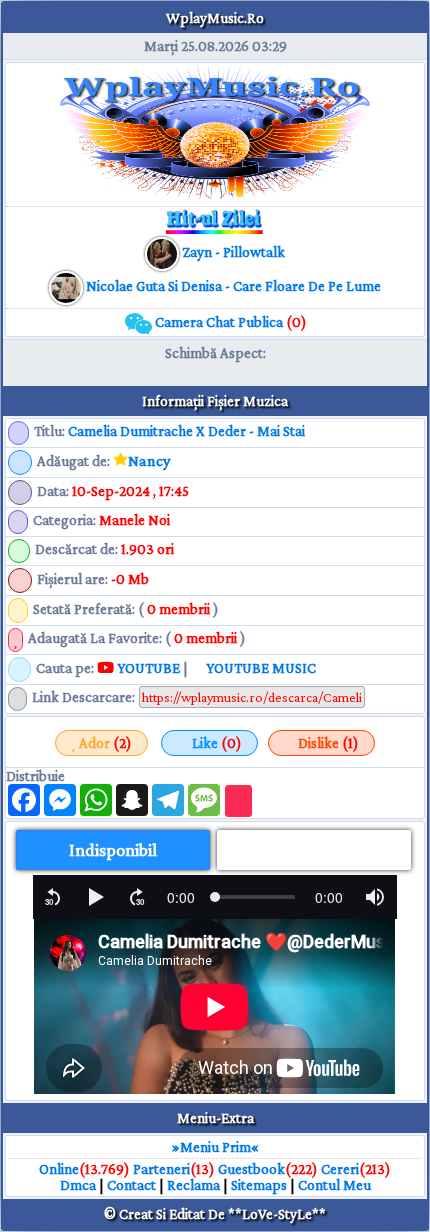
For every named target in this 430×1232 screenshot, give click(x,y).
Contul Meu (334, 1185)
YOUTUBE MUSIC (259, 668)
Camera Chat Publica (229, 322)
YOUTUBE (147, 668)
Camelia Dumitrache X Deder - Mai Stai (186, 431)
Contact (131, 1185)
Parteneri (161, 1169)
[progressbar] (181, 897)
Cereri (340, 1169)
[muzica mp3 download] (67, 286)
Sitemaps (259, 1185)
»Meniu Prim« (215, 1147)
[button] (53, 897)
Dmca (78, 1185)
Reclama (193, 1185)
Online (59, 1169)
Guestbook (251, 1169)
